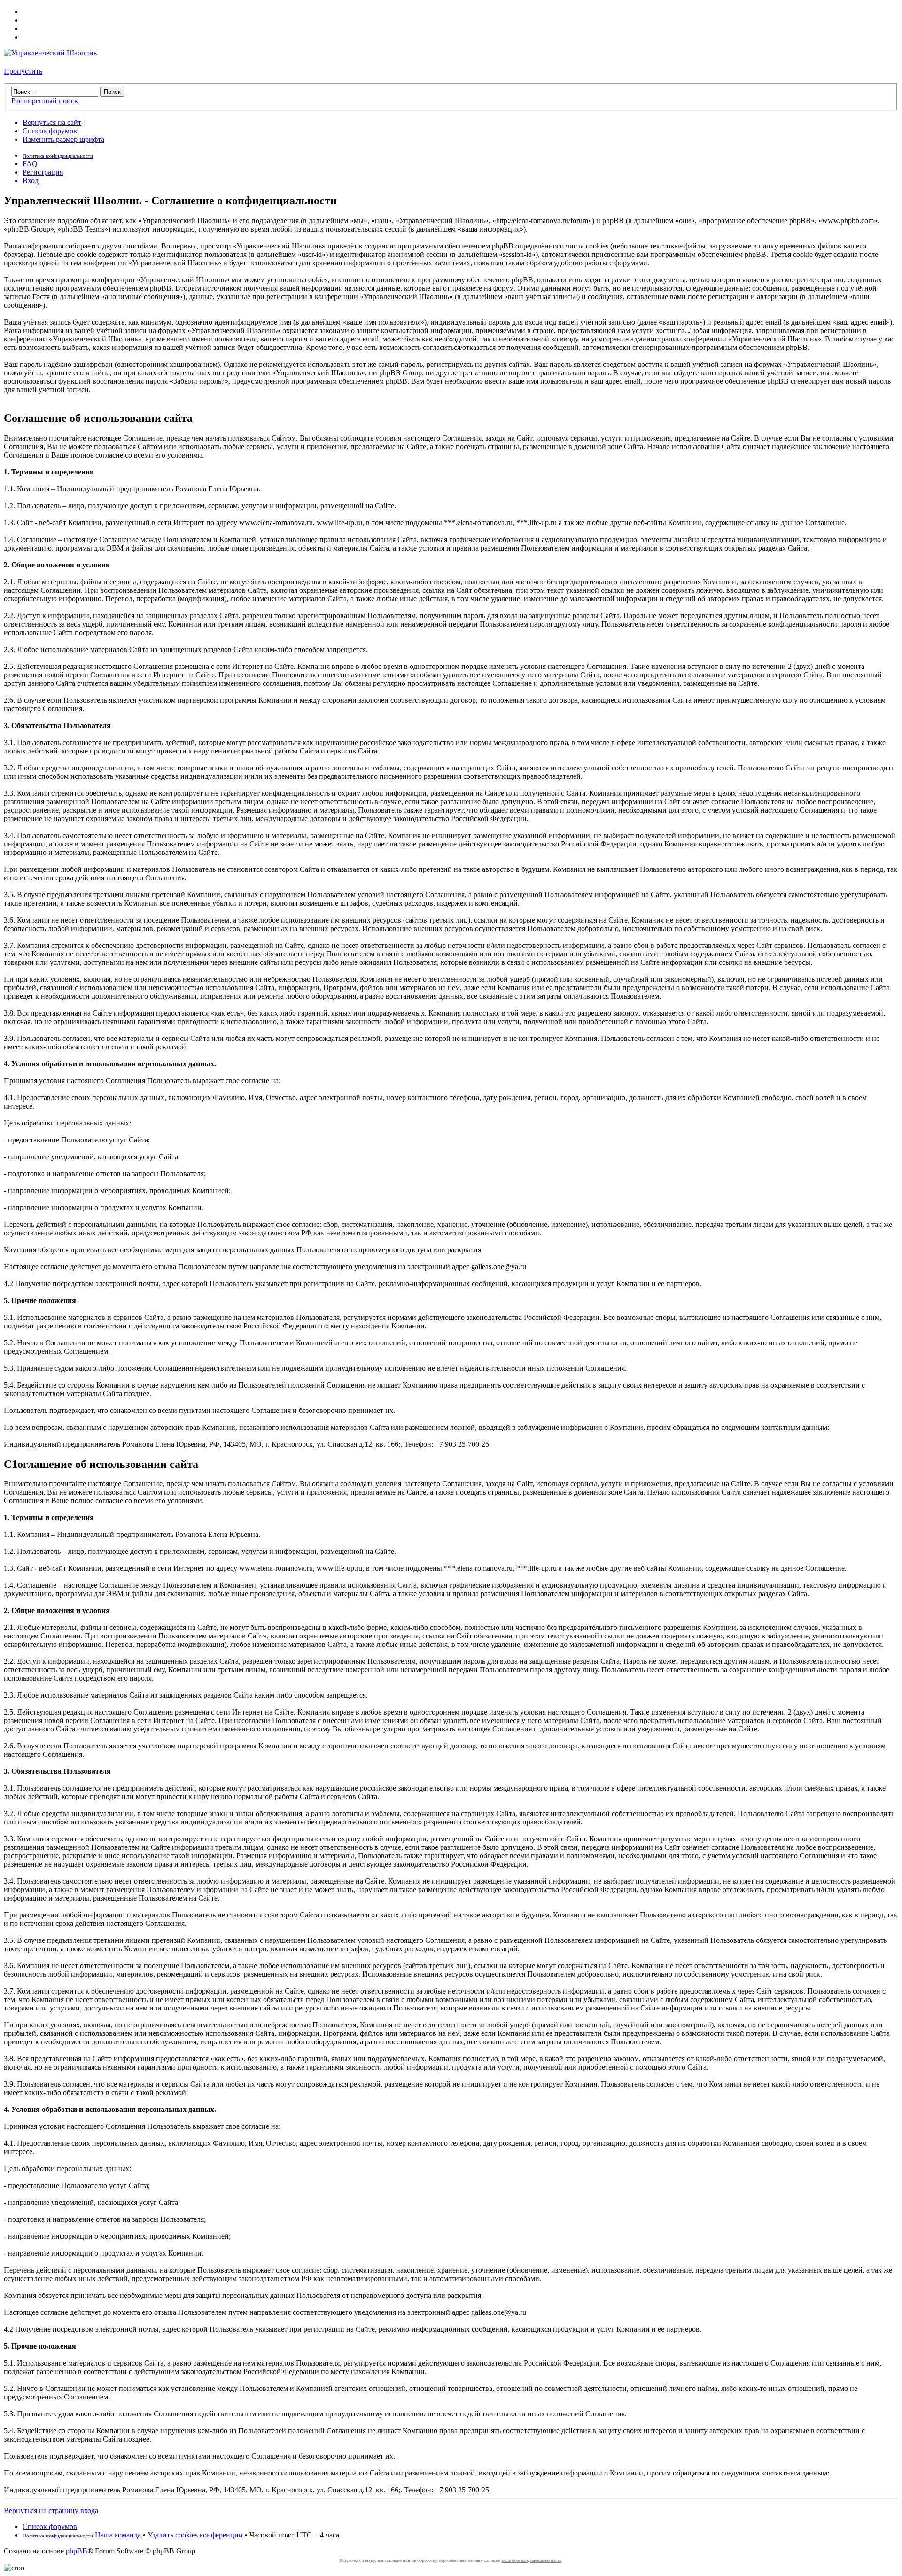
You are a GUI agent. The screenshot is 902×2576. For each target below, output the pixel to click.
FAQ (30, 164)
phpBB (77, 2551)
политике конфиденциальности (532, 2560)
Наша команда (118, 2535)
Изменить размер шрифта (63, 139)
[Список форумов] (50, 53)
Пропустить (23, 71)
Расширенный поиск (45, 101)
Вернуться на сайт (52, 122)
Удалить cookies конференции (195, 2535)
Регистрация (43, 172)
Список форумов (50, 131)
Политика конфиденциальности (58, 156)
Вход (31, 181)
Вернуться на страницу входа (51, 2510)
